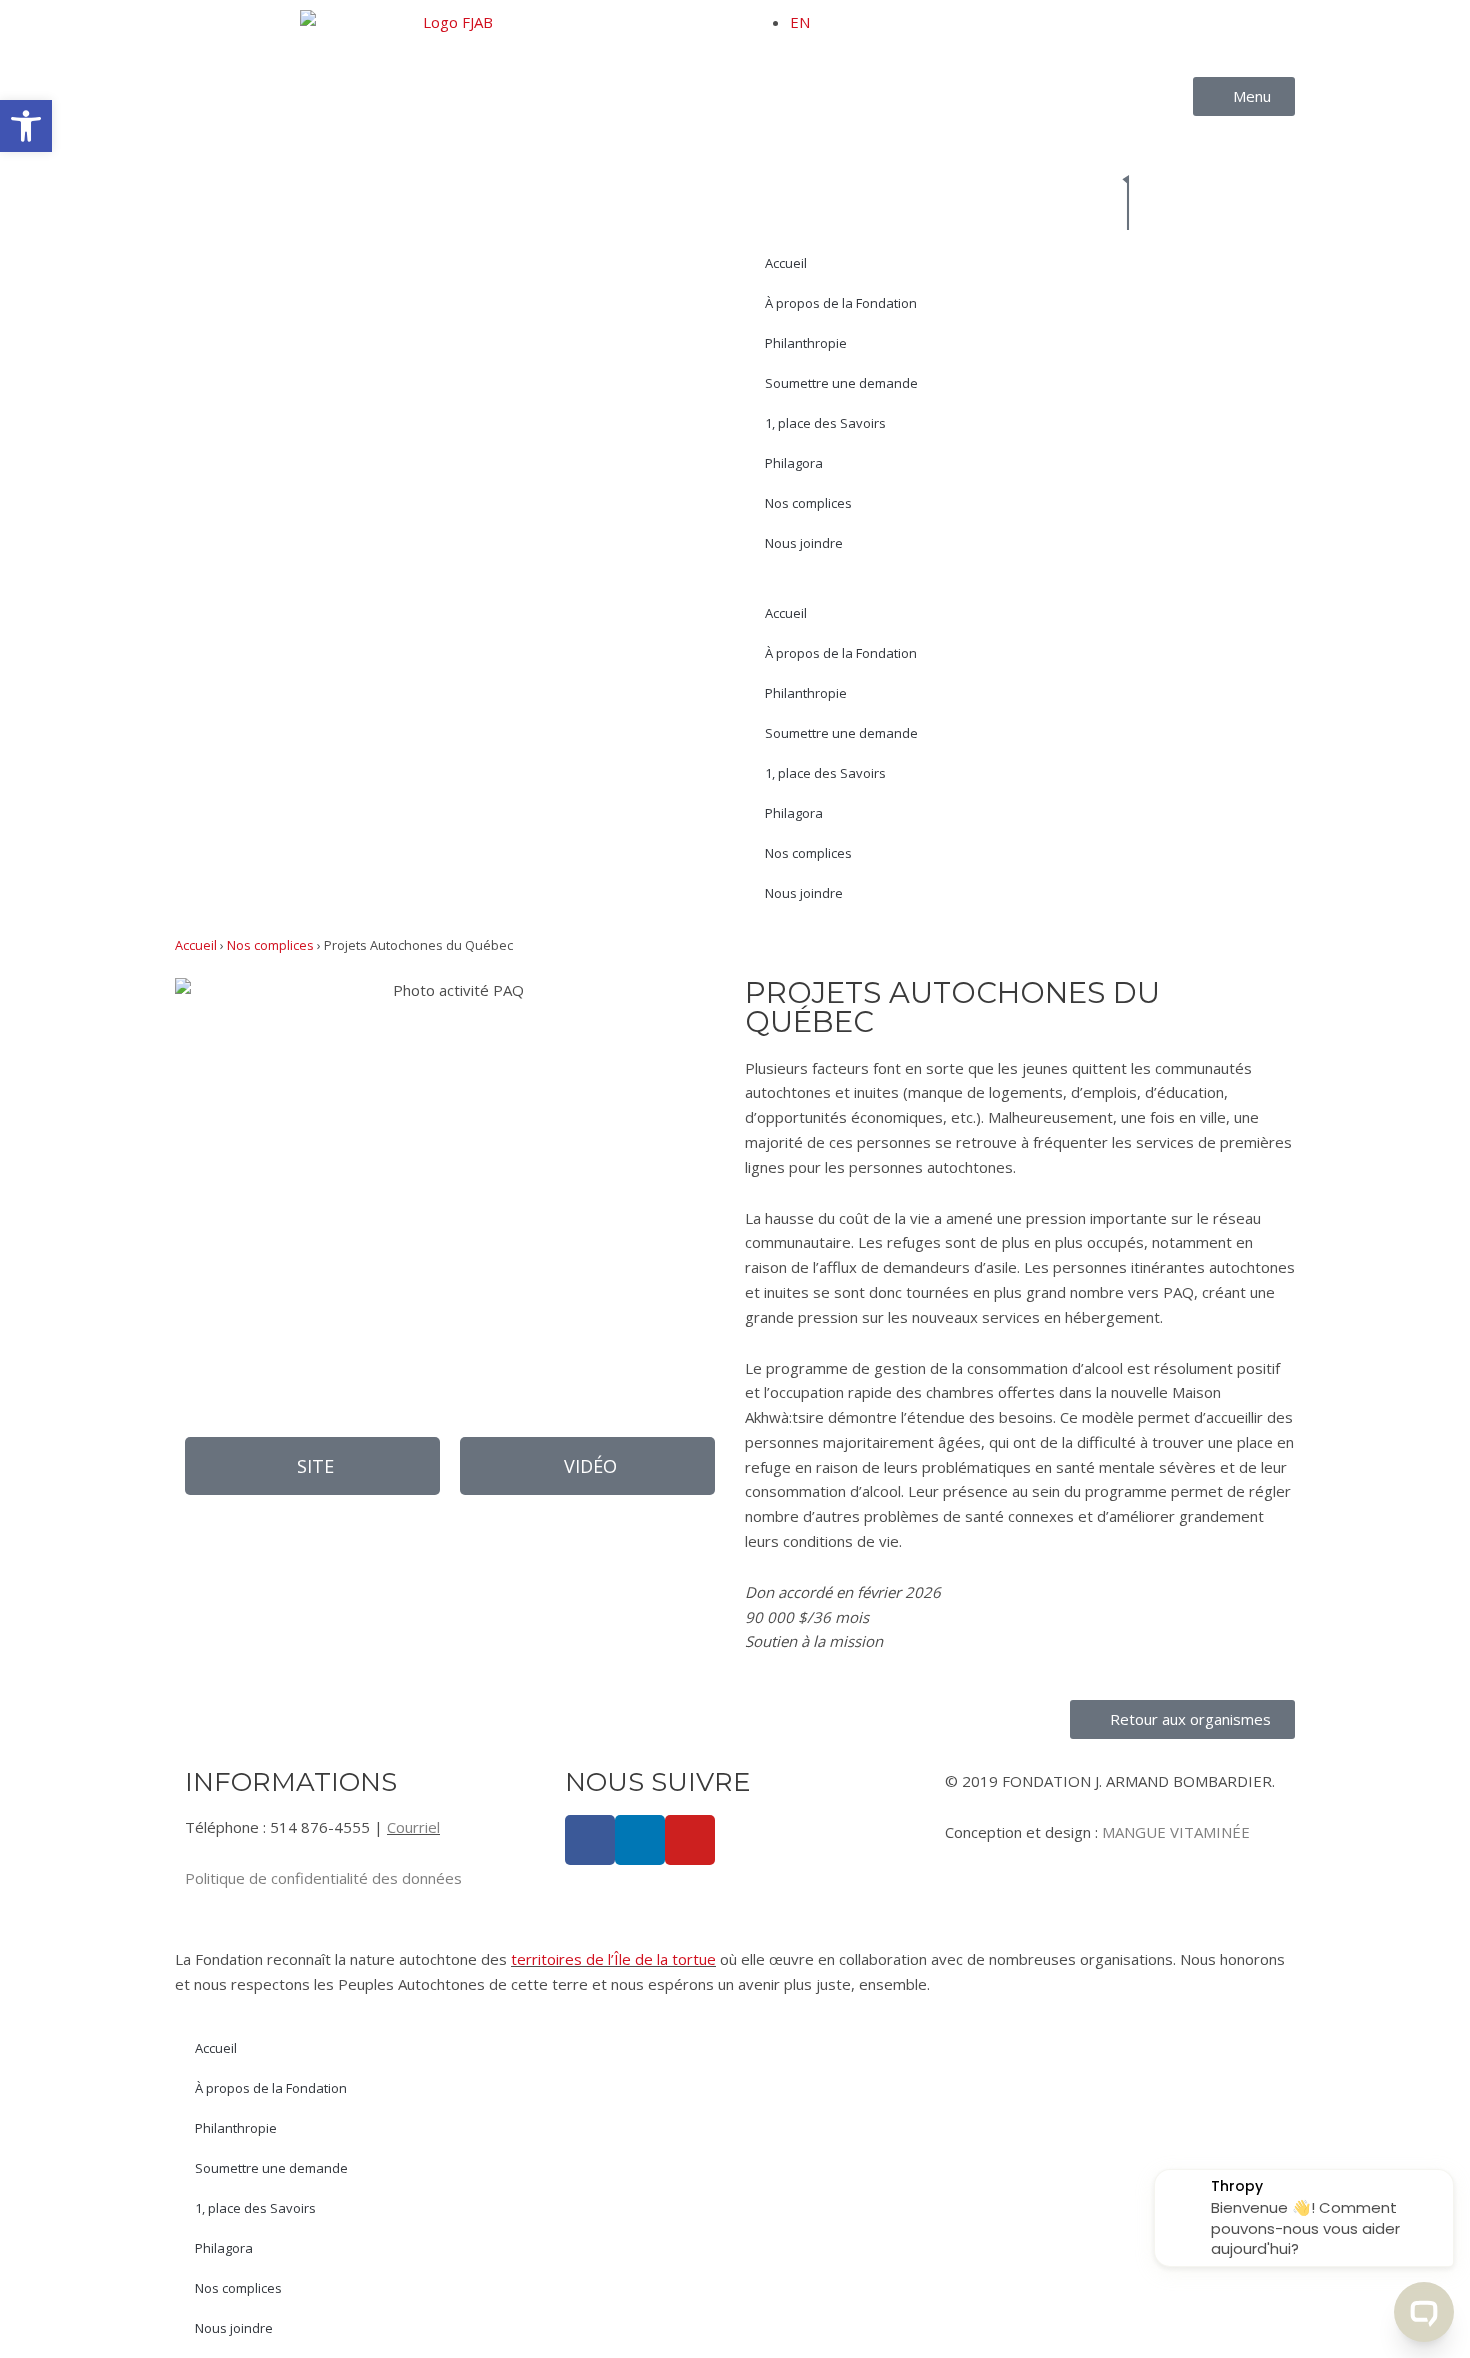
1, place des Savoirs (825, 423)
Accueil (786, 263)
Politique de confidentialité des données (323, 1878)
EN (800, 22)
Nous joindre (804, 543)
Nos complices (808, 503)
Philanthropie (806, 343)
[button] (587, 1466)
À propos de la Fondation (841, 303)
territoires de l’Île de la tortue (613, 1959)
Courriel (413, 1827)
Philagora (794, 463)
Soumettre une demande (841, 383)
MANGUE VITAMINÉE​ (1176, 1832)
